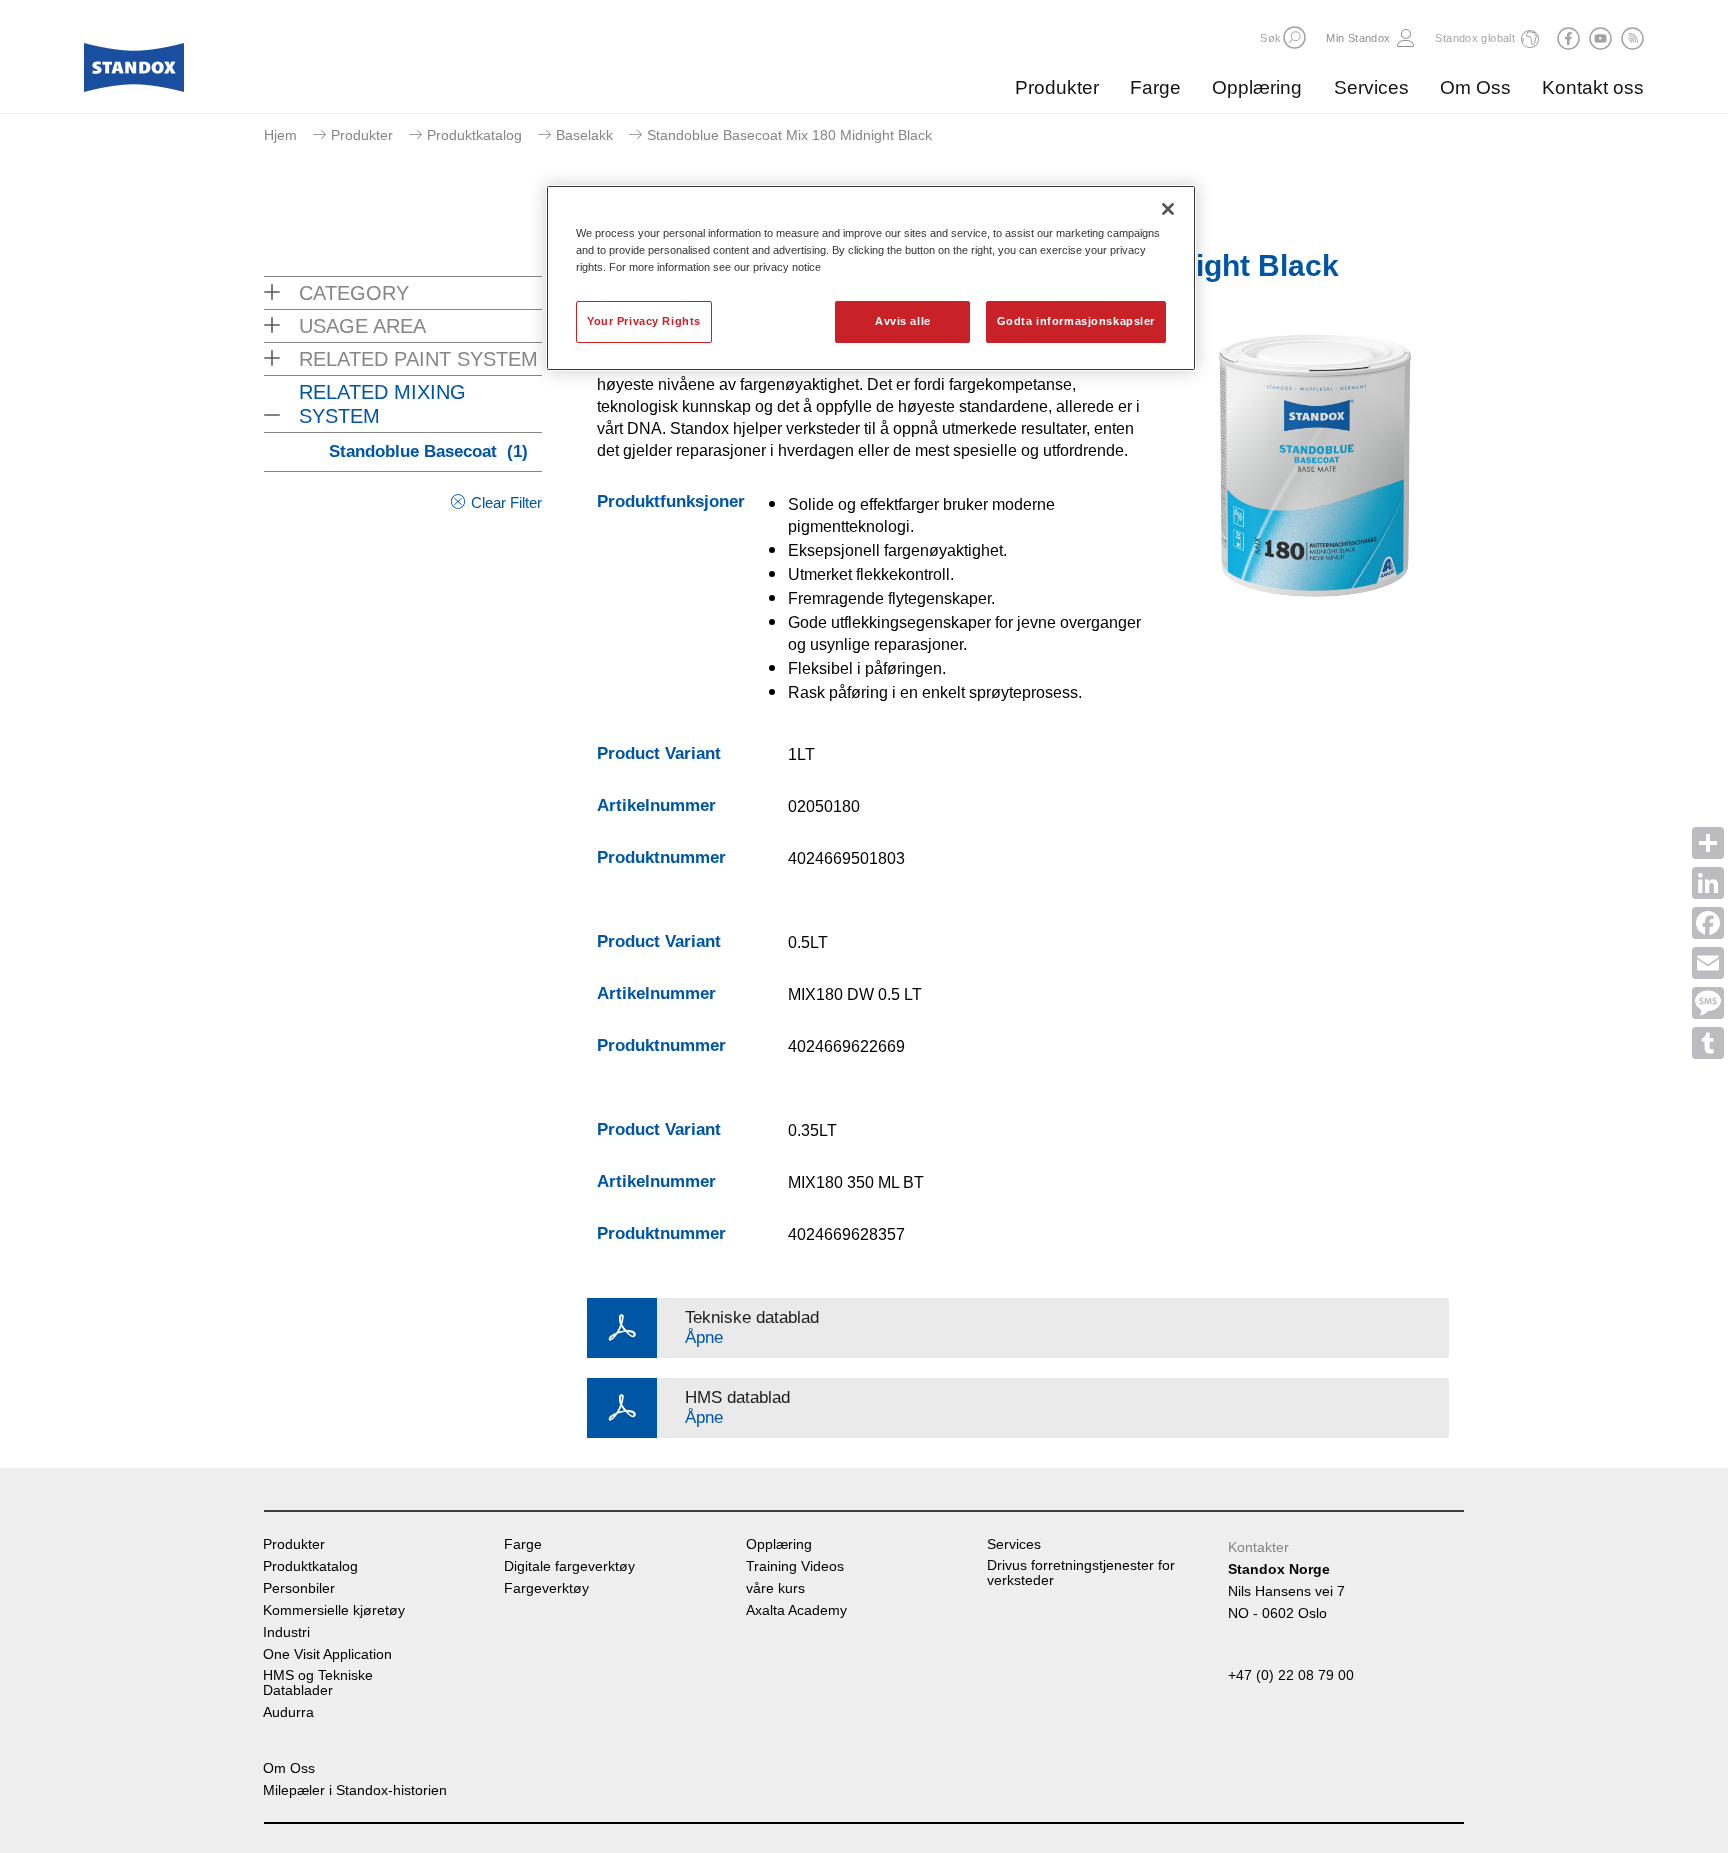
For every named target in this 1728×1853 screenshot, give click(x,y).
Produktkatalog (474, 135)
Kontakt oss (1593, 87)
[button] (1294, 37)
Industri (286, 1632)
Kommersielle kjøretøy (334, 1610)
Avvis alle (903, 321)
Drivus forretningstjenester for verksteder (1081, 1573)
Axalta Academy (796, 1610)
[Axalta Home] (134, 73)
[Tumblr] (1708, 1043)
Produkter (1057, 87)
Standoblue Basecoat (428, 451)
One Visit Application (327, 1654)
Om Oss (1475, 87)
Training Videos (795, 1566)
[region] (871, 278)
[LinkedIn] (1708, 883)
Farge (1155, 87)
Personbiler (299, 1588)
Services (1371, 87)
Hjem (280, 135)
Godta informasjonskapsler (1076, 321)
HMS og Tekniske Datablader (318, 1683)
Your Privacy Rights (644, 321)
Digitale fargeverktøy (569, 1566)
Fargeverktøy (546, 1588)
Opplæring (1257, 87)
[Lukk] (1168, 209)
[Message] (1708, 1003)
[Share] (1708, 843)
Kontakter (1258, 1547)
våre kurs (775, 1588)
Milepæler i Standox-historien (355, 1790)
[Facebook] (1708, 923)
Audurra (288, 1712)
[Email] (1708, 963)
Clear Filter (506, 502)
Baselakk (584, 135)
